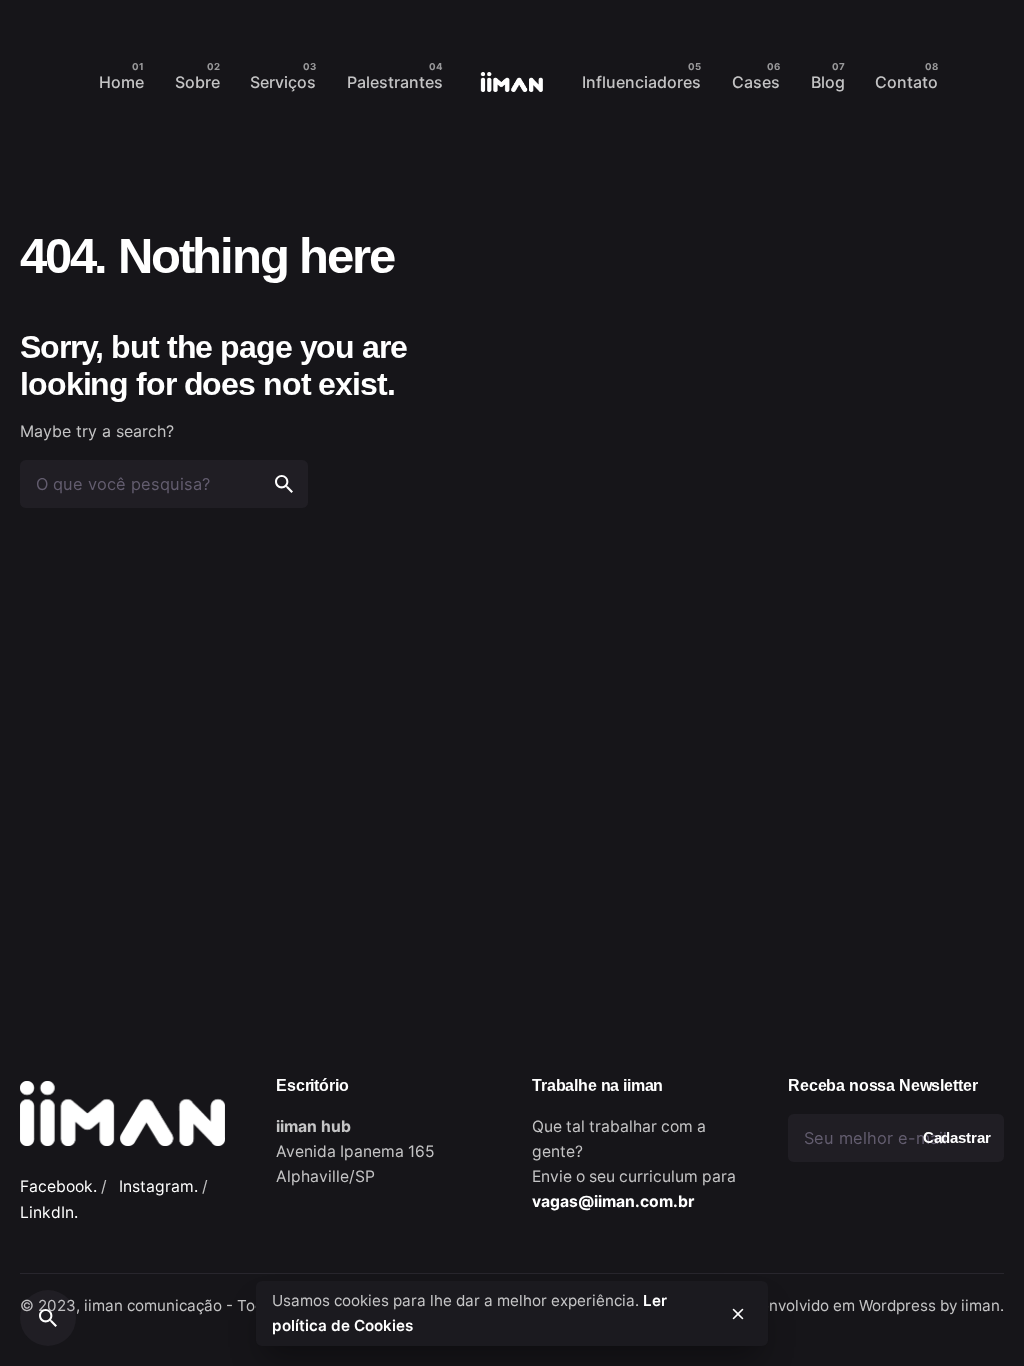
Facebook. (58, 1186)
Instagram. (158, 1186)
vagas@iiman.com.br (613, 1201)
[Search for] (164, 484)
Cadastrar (957, 1138)
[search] (284, 484)
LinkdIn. (49, 1212)
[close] (738, 1314)
